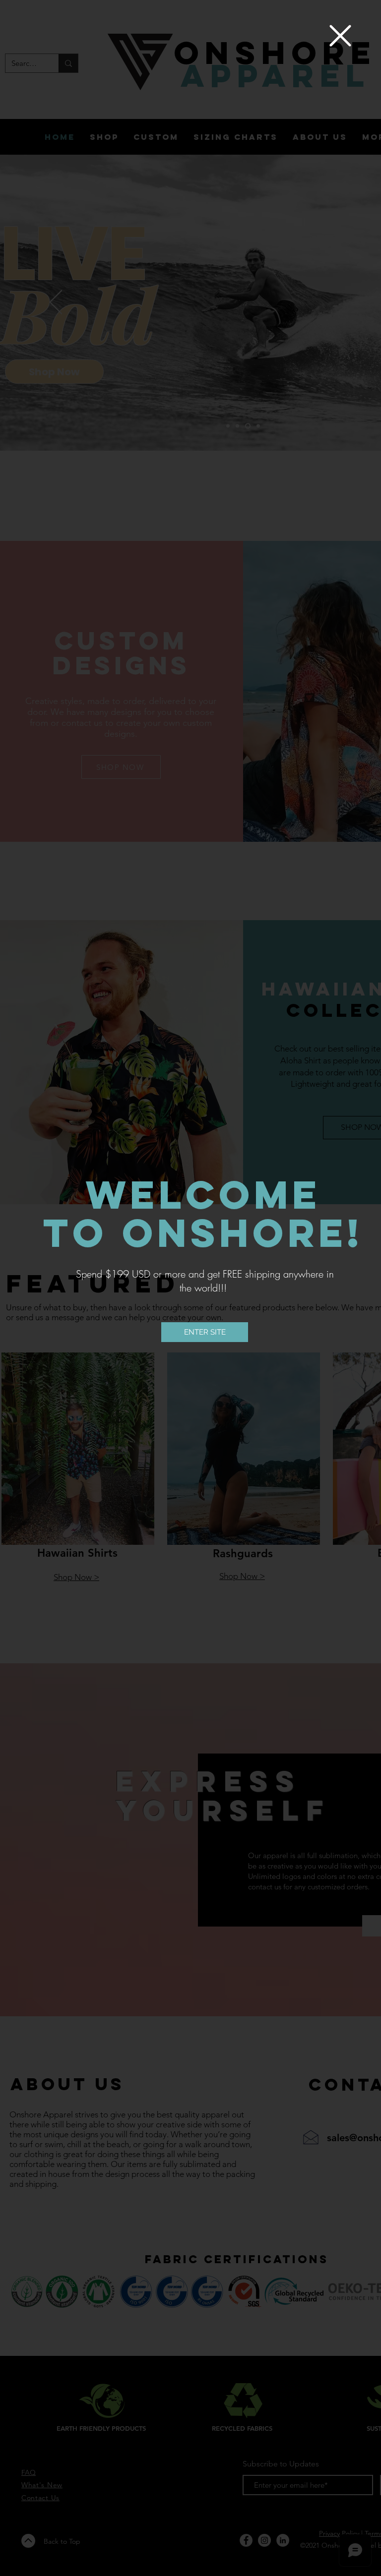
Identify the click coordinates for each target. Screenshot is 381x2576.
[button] (340, 36)
